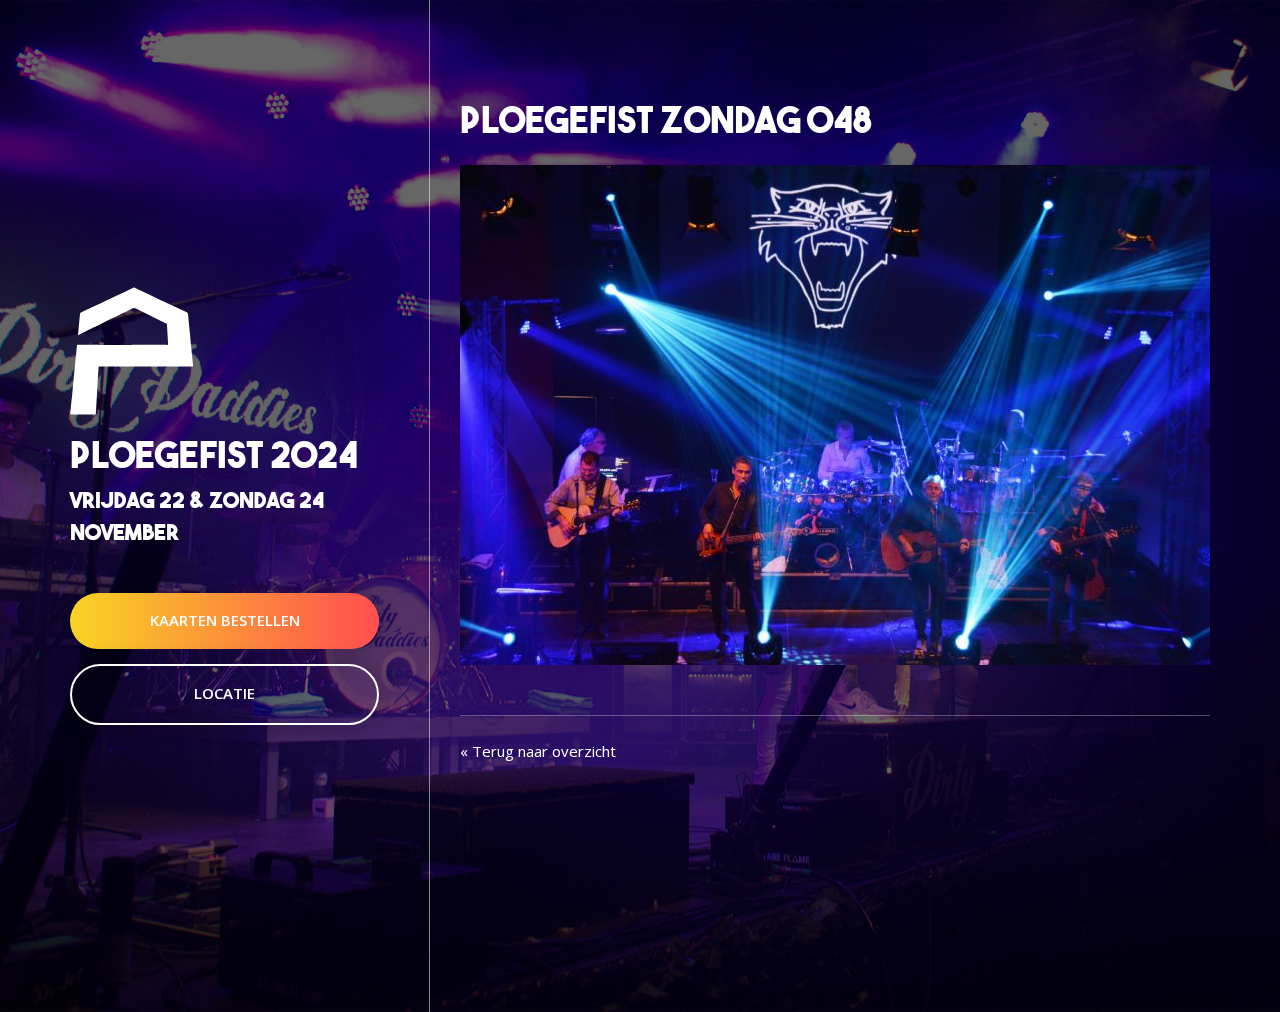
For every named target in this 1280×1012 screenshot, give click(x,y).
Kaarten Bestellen (225, 620)
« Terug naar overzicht (538, 751)
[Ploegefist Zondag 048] (835, 413)
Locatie (224, 693)
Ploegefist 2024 (214, 455)
